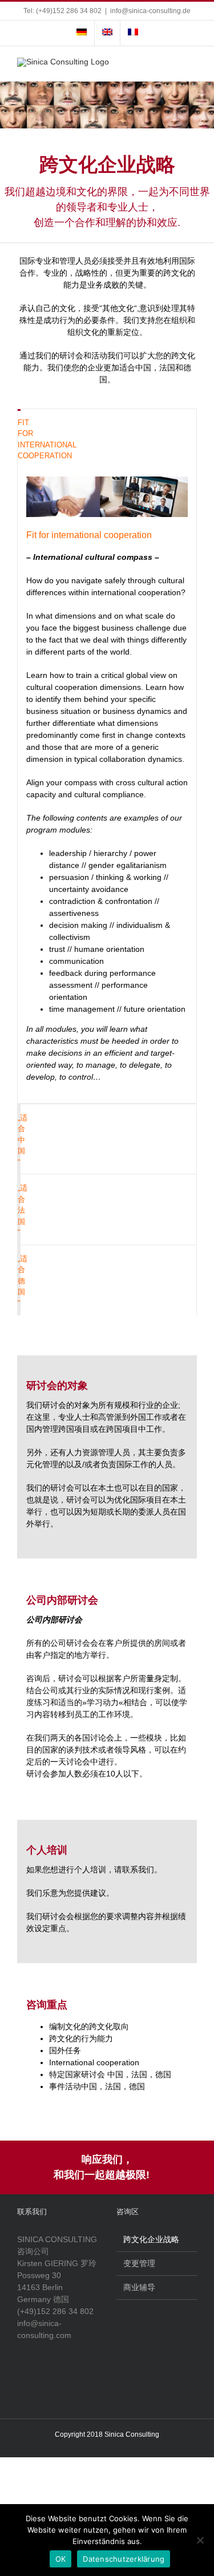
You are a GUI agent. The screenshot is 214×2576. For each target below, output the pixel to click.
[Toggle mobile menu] (192, 64)
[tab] (19, 439)
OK (61, 2559)
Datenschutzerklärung (124, 2559)
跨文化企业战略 (151, 2239)
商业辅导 (139, 2287)
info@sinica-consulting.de (150, 11)
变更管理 (139, 2263)
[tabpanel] (107, 786)
